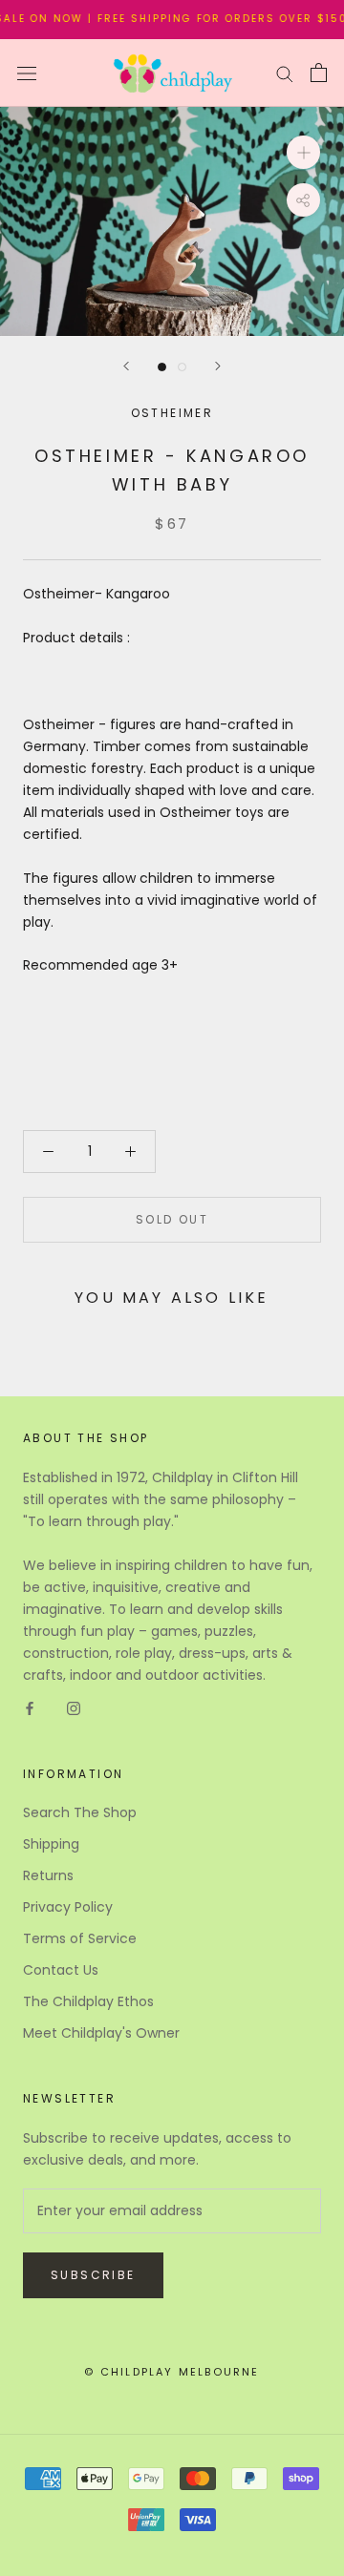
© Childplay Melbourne (172, 2372)
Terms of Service (80, 1938)
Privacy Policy (68, 1907)
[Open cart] (319, 73)
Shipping (51, 1844)
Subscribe (93, 2275)
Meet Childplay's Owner (101, 2033)
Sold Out (172, 1219)
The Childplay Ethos (88, 2001)
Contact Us (61, 1970)
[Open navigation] (27, 73)
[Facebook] (30, 1708)
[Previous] (126, 366)
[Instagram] (74, 1708)
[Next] (218, 366)
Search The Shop (80, 1812)
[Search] (285, 73)
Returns (48, 1875)
